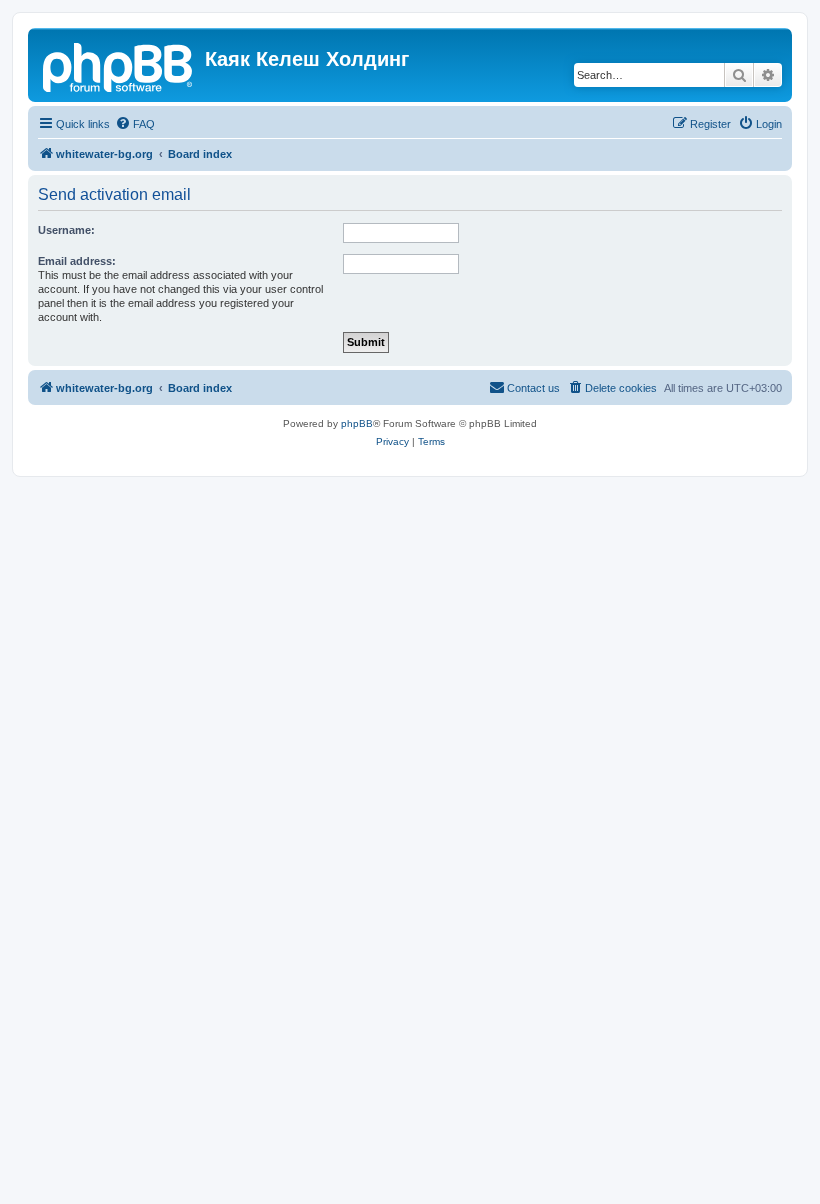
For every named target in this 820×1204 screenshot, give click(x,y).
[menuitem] (135, 124)
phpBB (357, 423)
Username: (66, 230)
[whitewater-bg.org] (119, 65)
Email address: (77, 261)
